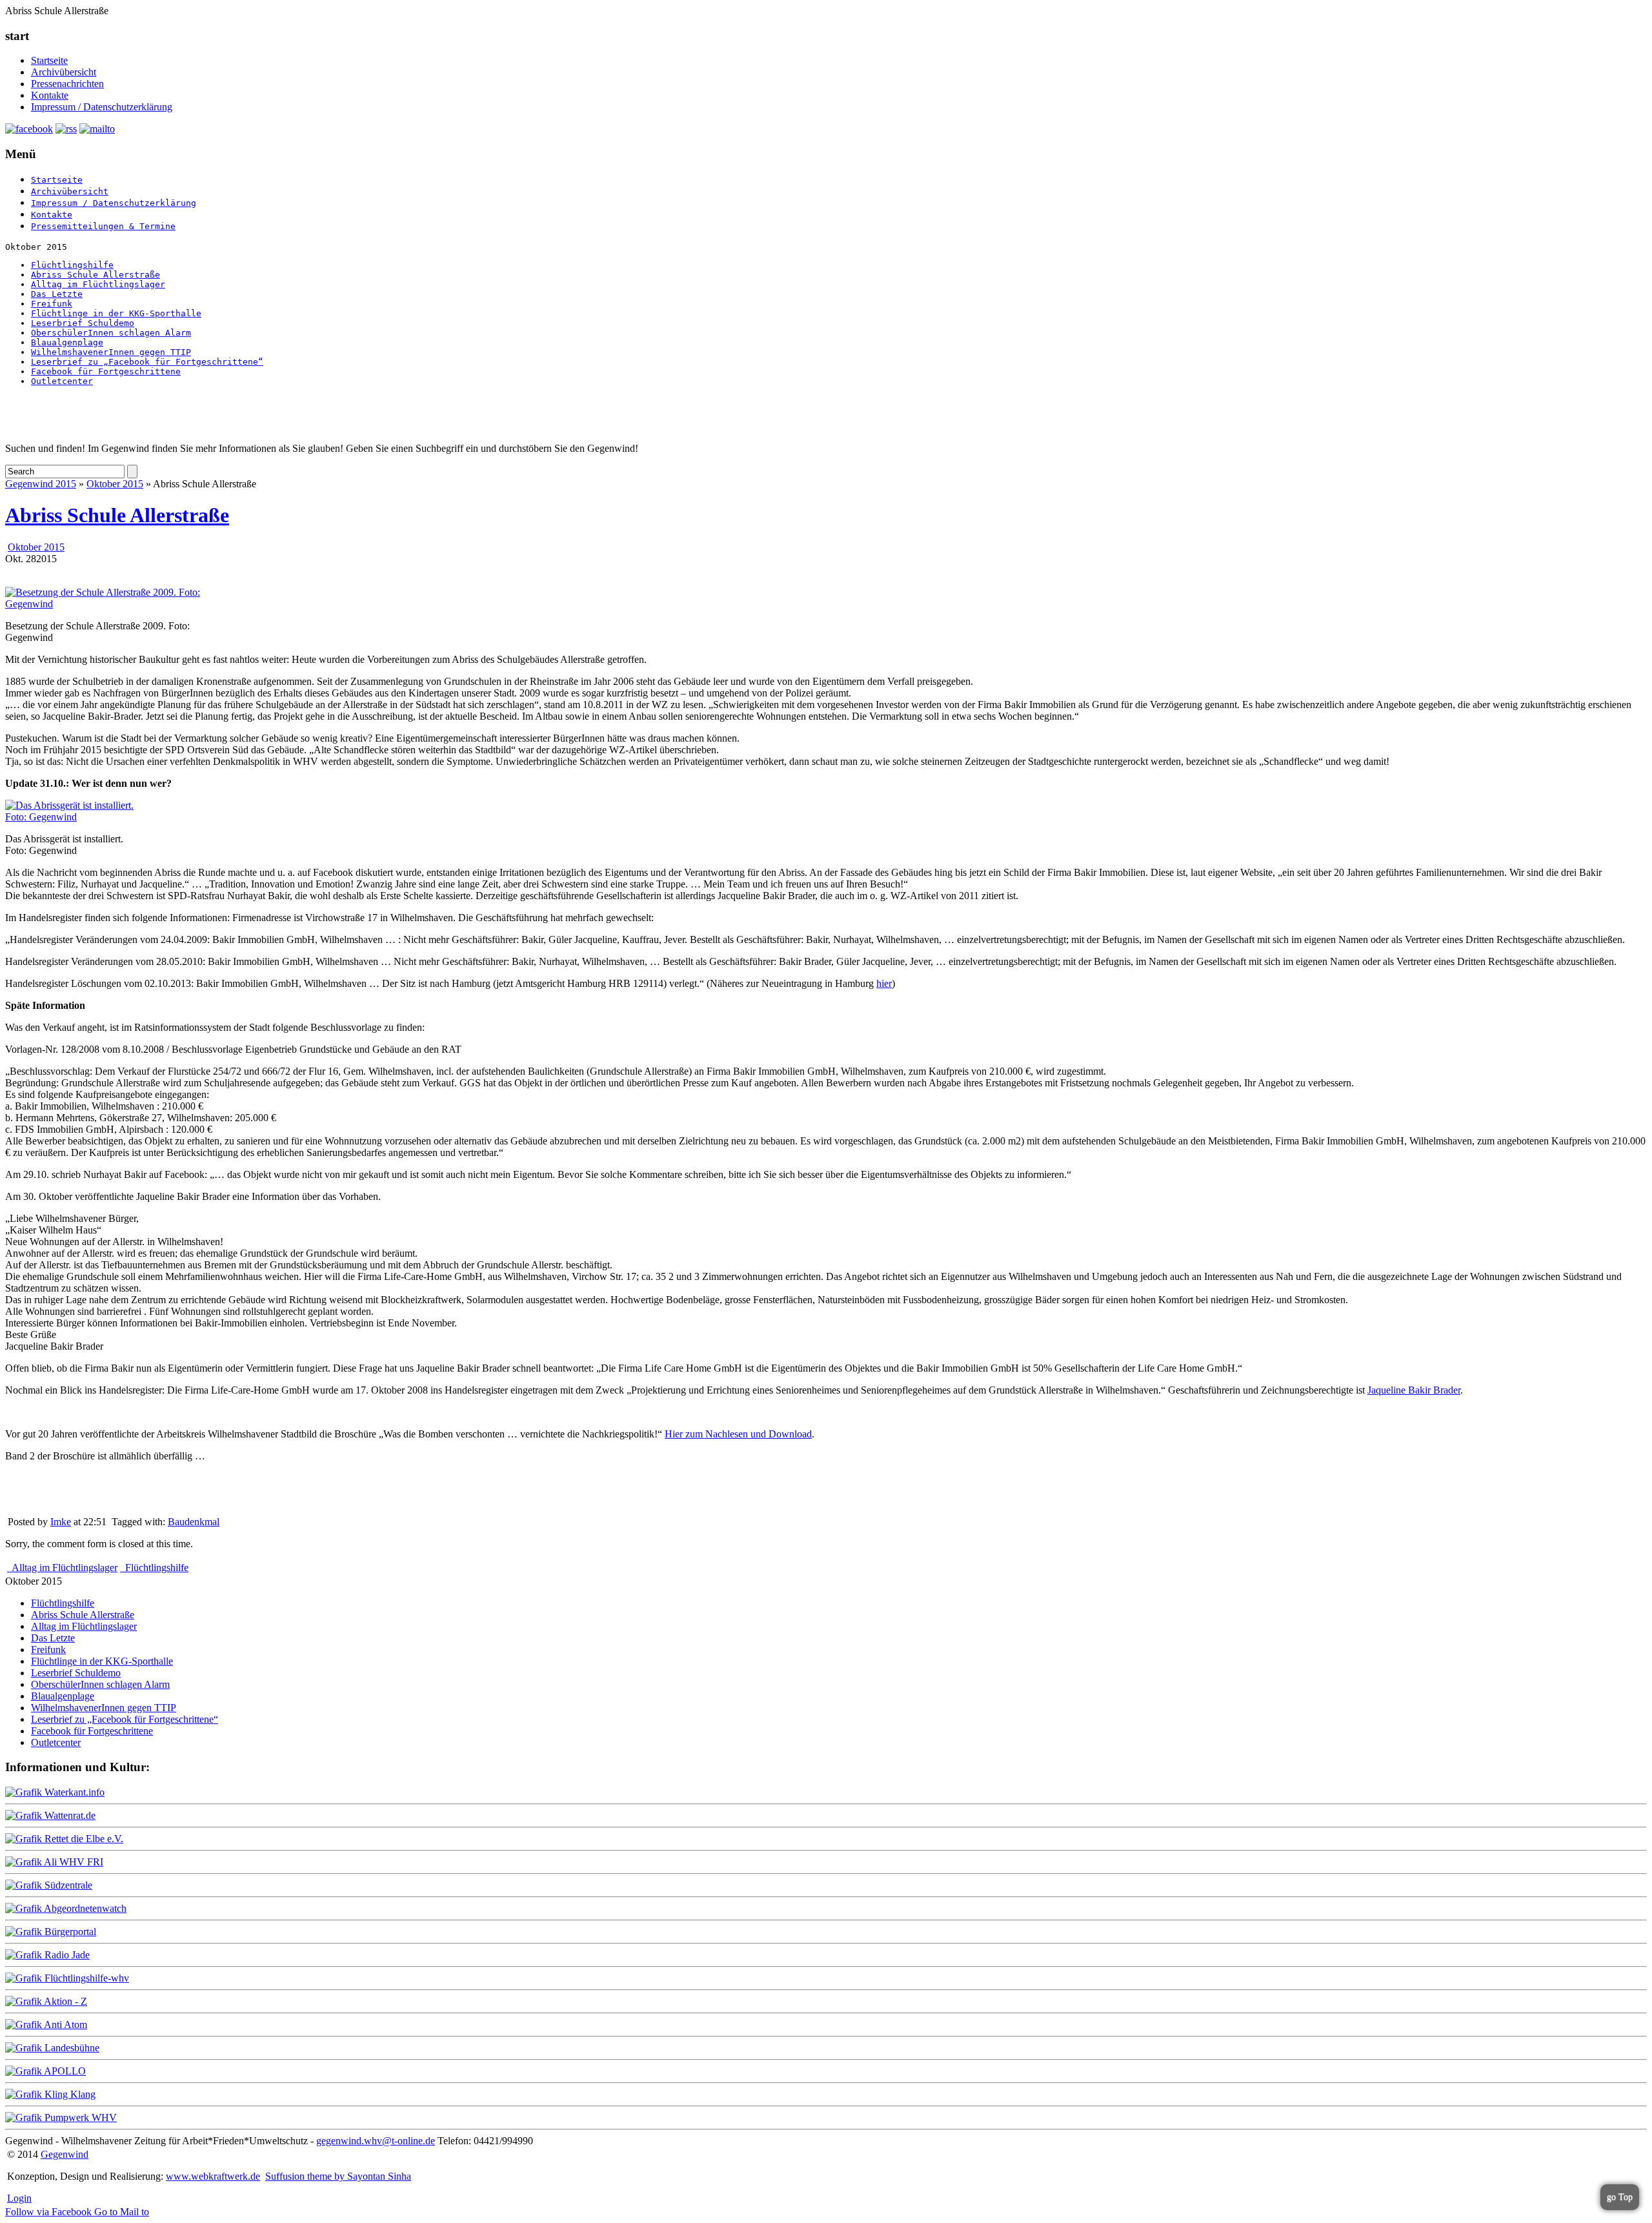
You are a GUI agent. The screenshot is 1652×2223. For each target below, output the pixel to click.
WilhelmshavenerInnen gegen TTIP (111, 352)
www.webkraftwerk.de (213, 2176)
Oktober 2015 (115, 484)
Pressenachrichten (67, 84)
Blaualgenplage (67, 342)
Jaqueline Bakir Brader (1414, 1390)
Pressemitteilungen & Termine (103, 226)
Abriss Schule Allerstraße (96, 275)
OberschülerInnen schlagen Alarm (111, 333)
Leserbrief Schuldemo (83, 323)
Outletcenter (62, 381)
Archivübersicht (64, 72)
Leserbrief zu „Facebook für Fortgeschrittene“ (147, 362)
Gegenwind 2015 (41, 484)
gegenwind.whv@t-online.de (376, 2141)
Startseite (49, 60)
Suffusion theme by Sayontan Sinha (338, 2176)
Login (19, 2198)
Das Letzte (57, 294)
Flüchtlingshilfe (72, 265)
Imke (61, 1522)
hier (884, 983)
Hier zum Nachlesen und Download (738, 1434)
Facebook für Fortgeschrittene (106, 371)
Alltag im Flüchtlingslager (98, 284)
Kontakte (50, 95)
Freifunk (52, 304)
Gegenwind (65, 2154)
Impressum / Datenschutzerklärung (102, 107)
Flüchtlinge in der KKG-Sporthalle (116, 313)
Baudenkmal (194, 1522)
